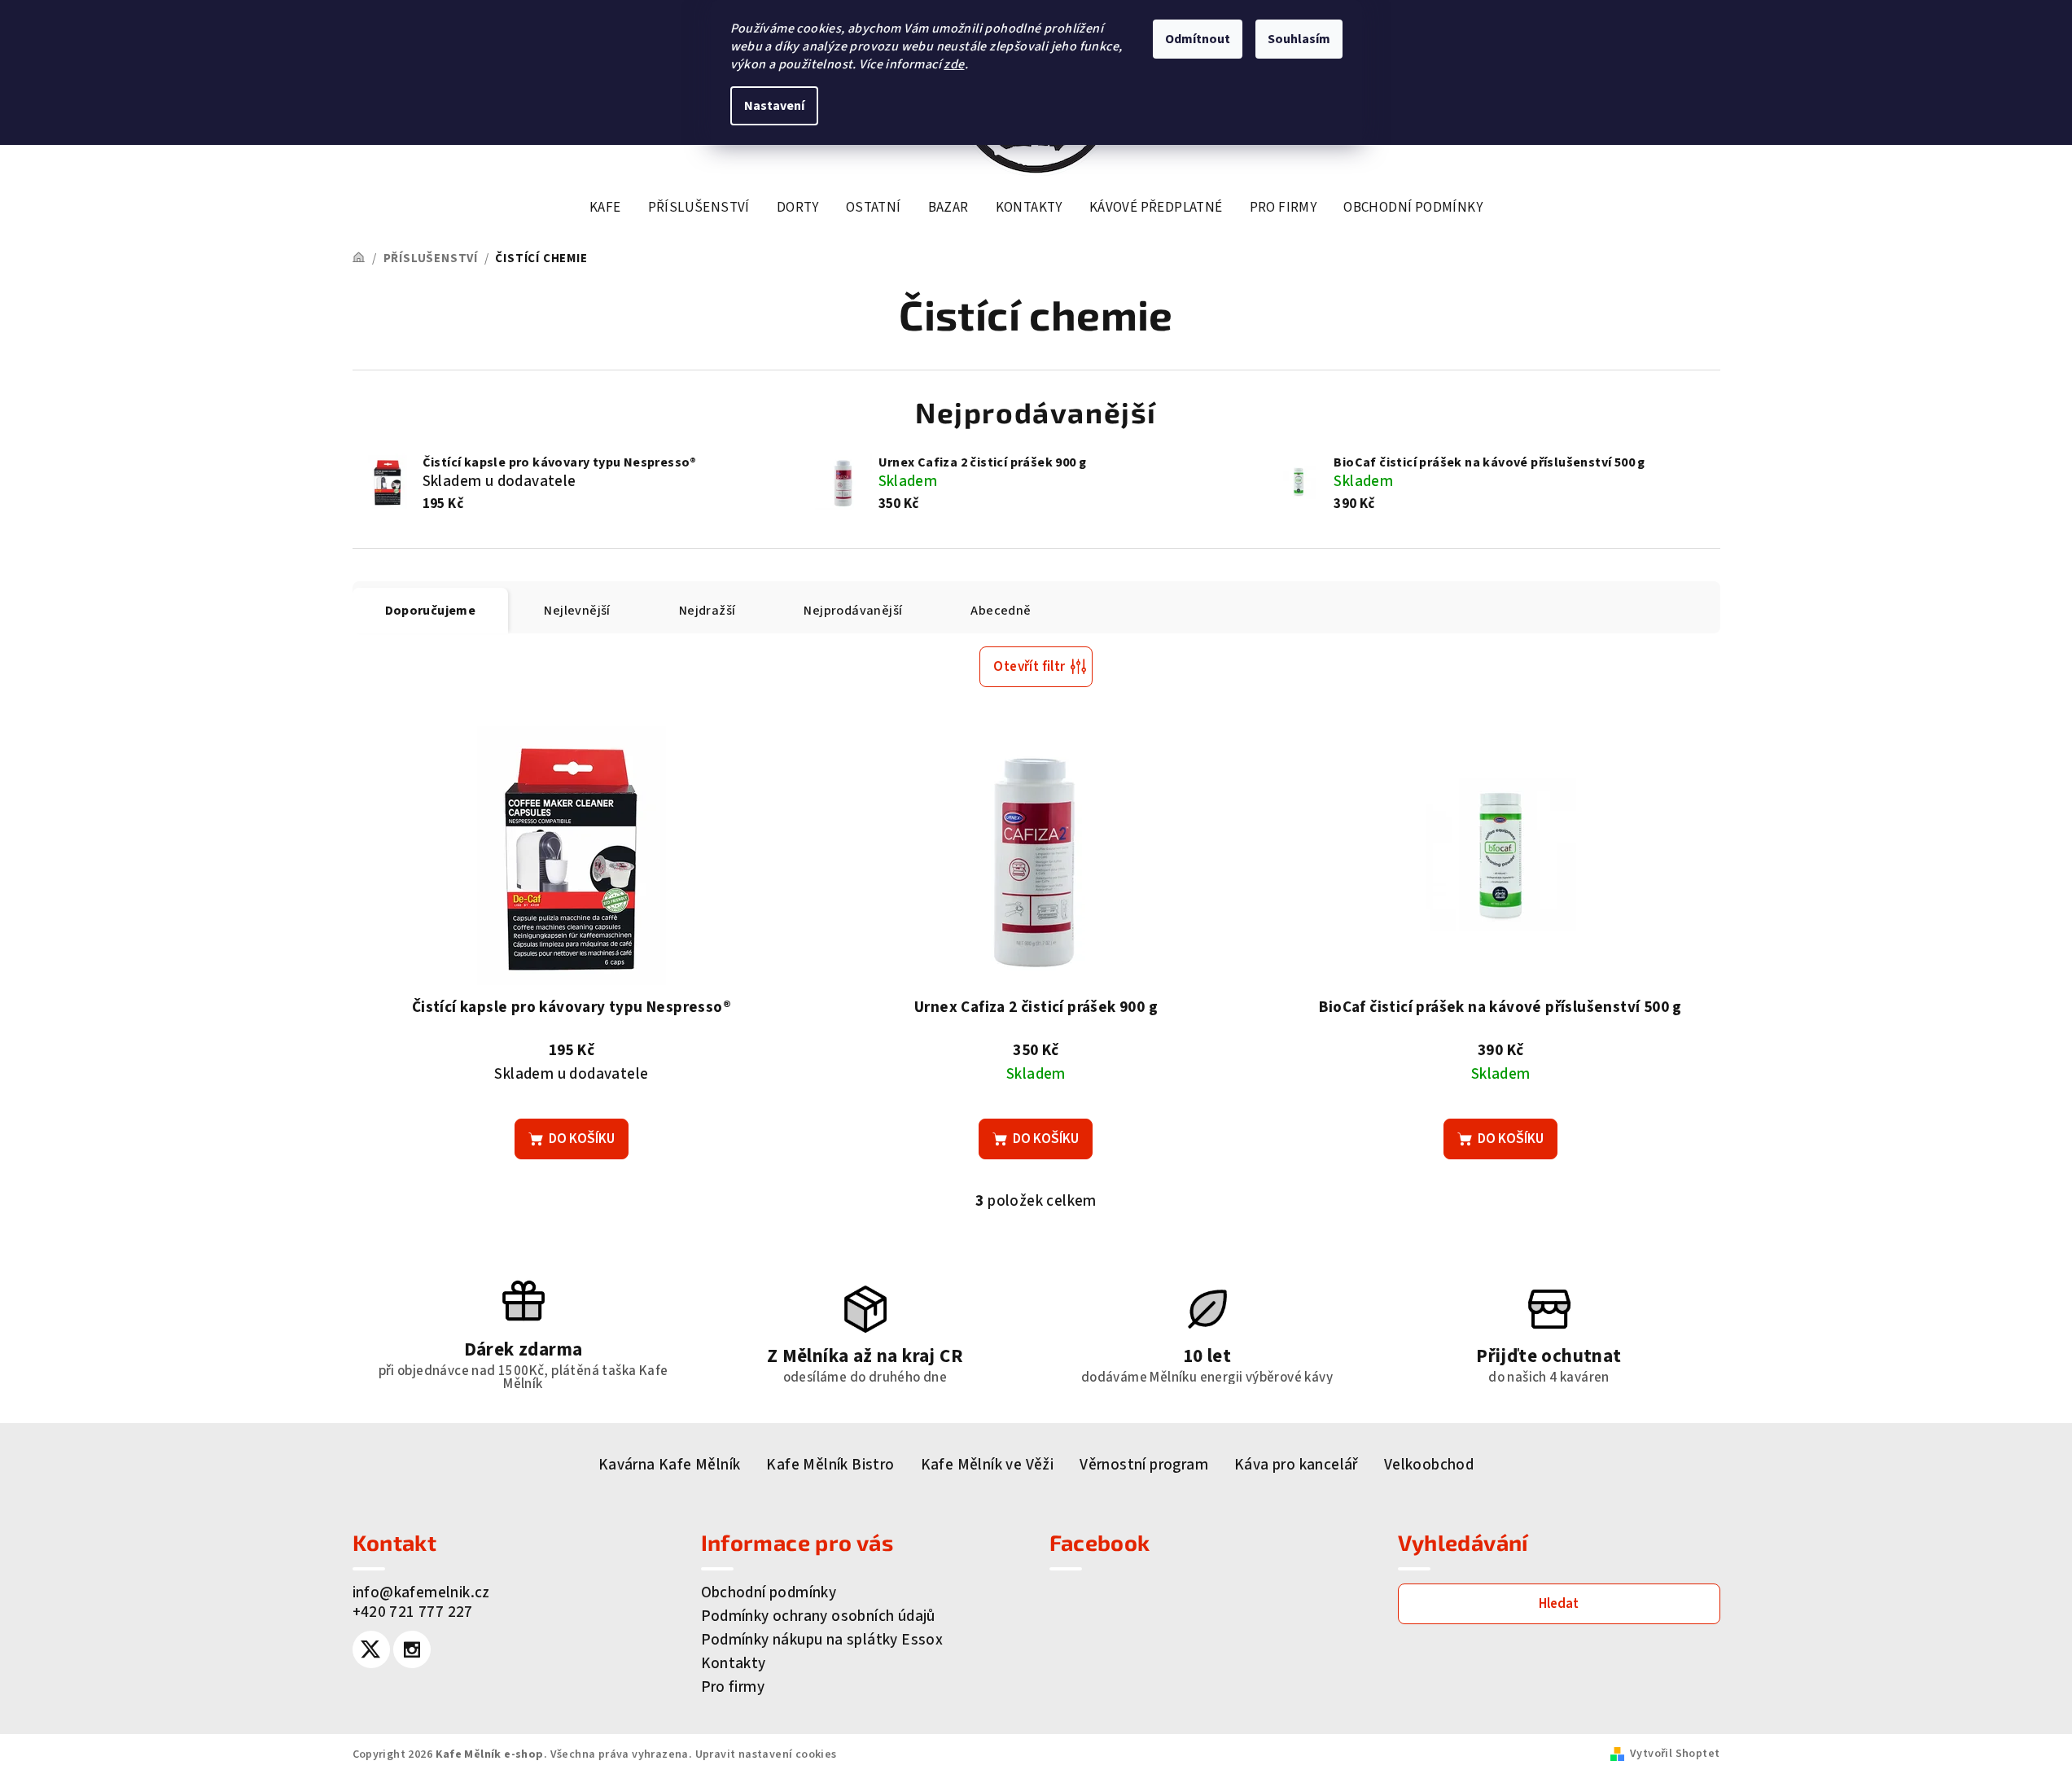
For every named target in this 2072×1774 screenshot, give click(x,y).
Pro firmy (733, 1687)
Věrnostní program (1144, 1465)
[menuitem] (605, 208)
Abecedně (1001, 611)
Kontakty (734, 1664)
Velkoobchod (1429, 1465)
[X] (371, 1649)
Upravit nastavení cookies (766, 1754)
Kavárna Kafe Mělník (670, 1465)
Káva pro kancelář (1296, 1465)
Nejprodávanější (853, 611)
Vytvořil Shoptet (1675, 1754)
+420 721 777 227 (413, 1612)
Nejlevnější (577, 611)
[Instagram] (412, 1649)
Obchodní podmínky (769, 1593)
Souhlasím (1299, 39)
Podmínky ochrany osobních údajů (818, 1616)
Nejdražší (707, 611)
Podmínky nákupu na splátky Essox (822, 1640)
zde (954, 64)
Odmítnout (1198, 39)
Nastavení (774, 106)
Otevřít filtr (1029, 667)
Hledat (1559, 1604)
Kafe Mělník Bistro (830, 1465)
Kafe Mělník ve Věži (988, 1465)
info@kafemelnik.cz (421, 1593)
